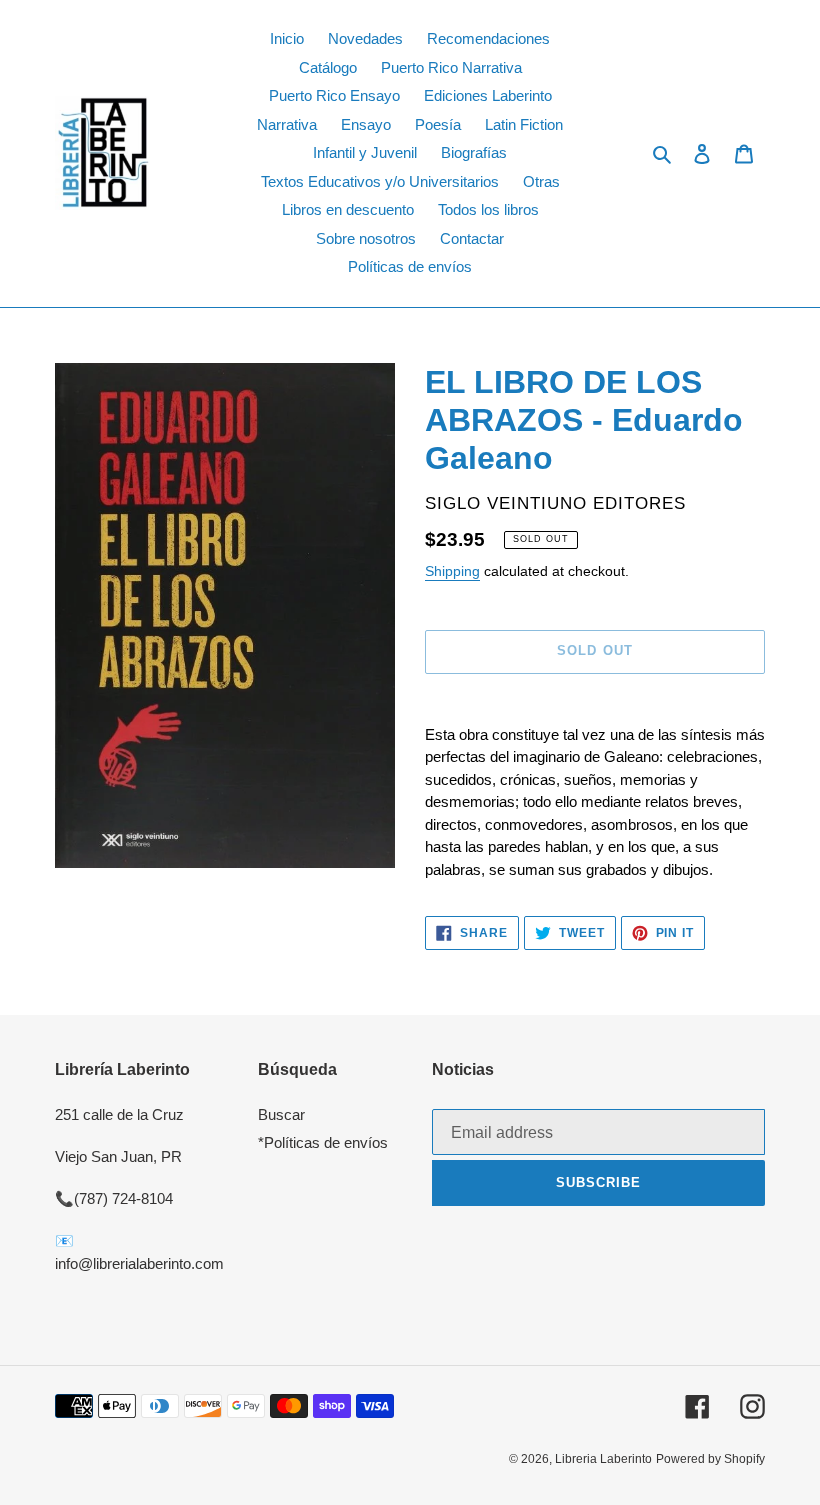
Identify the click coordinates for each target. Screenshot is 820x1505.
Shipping (452, 571)
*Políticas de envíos (323, 1142)
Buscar (281, 1114)
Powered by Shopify (710, 1459)
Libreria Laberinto (603, 1459)
